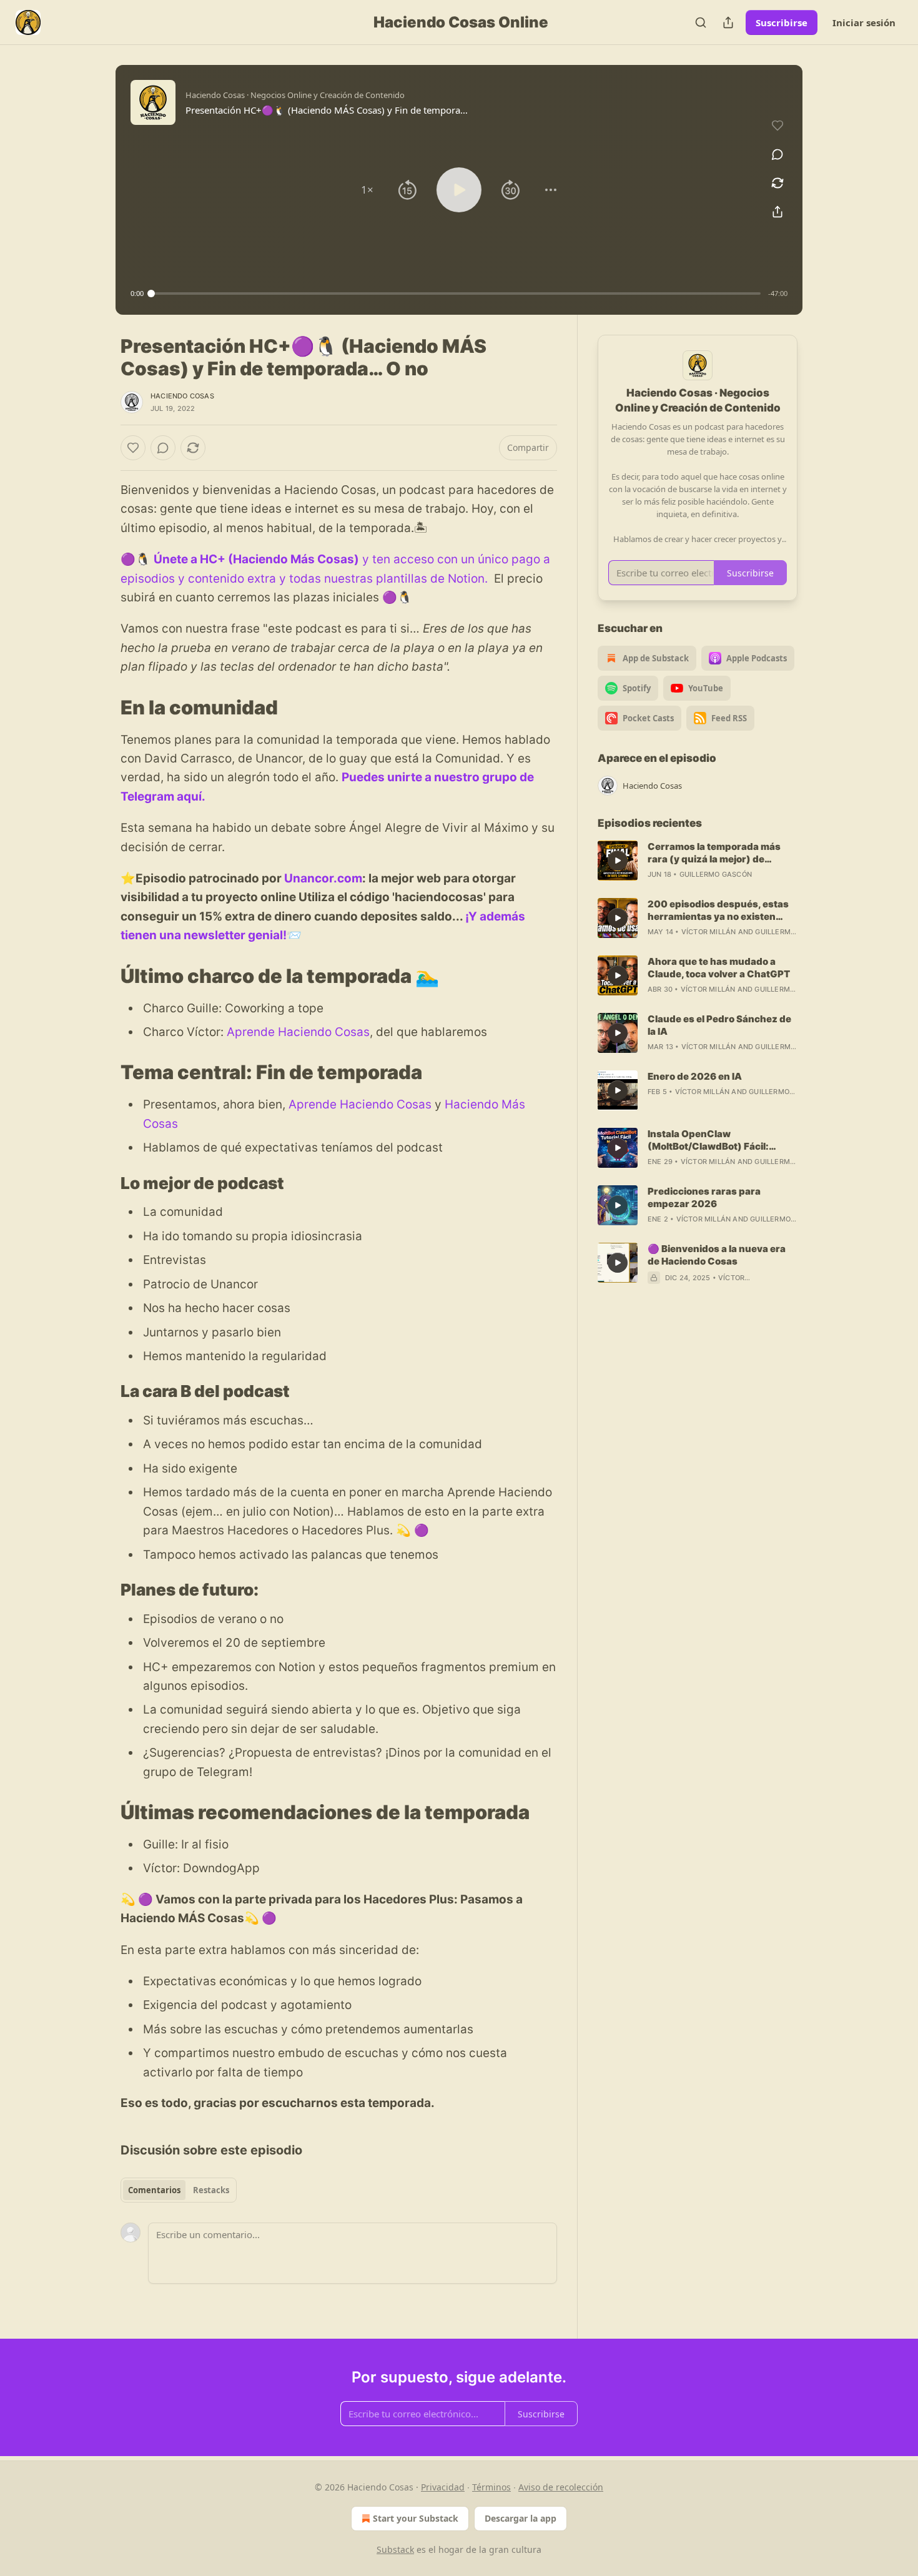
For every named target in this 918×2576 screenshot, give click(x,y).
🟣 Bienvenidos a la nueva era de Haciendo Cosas (717, 1255)
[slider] (456, 294)
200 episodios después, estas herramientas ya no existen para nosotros (718, 910)
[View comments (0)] (777, 154)
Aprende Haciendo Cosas (298, 1032)
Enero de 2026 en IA (695, 1076)
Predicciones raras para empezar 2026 (704, 1197)
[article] (698, 861)
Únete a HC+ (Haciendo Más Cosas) (256, 559)
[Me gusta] (133, 448)
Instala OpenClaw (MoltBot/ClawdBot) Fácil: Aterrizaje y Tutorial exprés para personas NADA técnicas (718, 1140)
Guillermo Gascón (716, 874)
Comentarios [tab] (154, 2190)
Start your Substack (416, 2518)
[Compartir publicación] (728, 22)
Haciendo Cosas (182, 396)
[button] (367, 190)
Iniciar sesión (864, 22)
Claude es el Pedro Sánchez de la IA (719, 1025)
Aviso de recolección (561, 2487)
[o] (618, 861)
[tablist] (179, 2190)
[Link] (103, 707)
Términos (491, 2487)
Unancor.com (323, 878)
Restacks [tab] (211, 2190)
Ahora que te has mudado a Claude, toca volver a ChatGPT (719, 968)
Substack (395, 2549)
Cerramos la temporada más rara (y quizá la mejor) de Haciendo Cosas (714, 853)
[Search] (701, 22)
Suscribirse (782, 22)
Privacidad (443, 2487)
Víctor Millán (709, 932)
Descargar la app (521, 2518)
